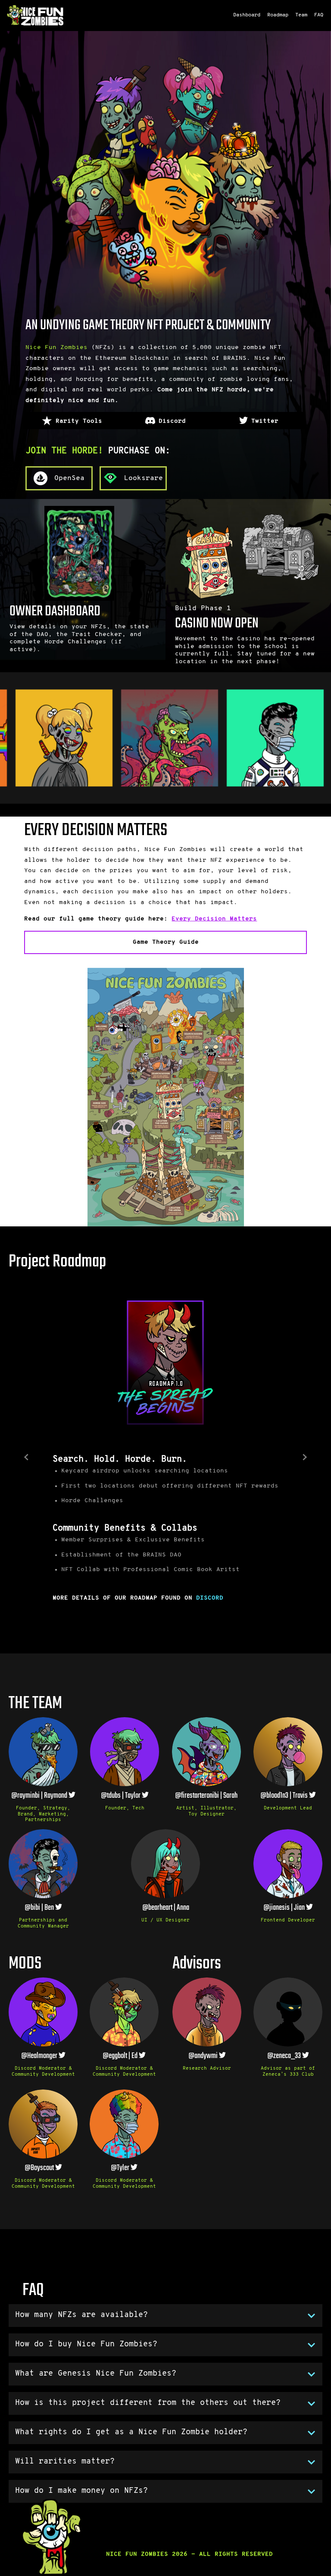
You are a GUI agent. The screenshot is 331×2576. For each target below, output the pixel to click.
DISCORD (210, 1598)
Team (301, 15)
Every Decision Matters (214, 919)
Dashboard (247, 15)
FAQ (319, 15)
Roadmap (278, 15)
